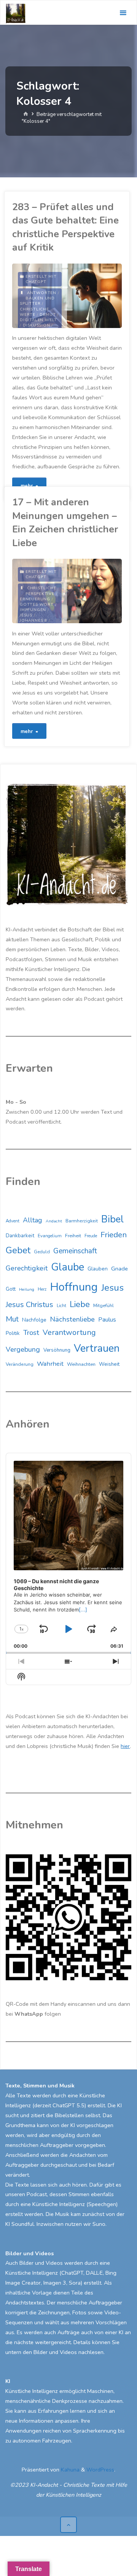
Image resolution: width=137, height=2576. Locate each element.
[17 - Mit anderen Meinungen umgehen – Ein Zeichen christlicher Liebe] (94, 591)
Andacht (54, 1221)
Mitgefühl (104, 1305)
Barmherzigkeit (82, 1221)
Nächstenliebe (72, 1319)
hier (125, 1746)
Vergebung (23, 1349)
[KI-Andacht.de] (16, 13)
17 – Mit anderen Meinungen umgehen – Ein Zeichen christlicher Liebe (65, 522)
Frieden (114, 1235)
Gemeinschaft (75, 1251)
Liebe (80, 1304)
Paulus (107, 1320)
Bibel (112, 1219)
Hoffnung (74, 1287)
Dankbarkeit (20, 1236)
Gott (11, 1289)
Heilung (27, 1289)
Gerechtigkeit (27, 1268)
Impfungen (33, 610)
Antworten (42, 293)
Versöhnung (57, 1350)
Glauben (98, 1269)
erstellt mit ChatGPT (41, 279)
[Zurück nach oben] (68, 2525)
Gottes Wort (37, 605)
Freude (91, 1236)
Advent (13, 1221)
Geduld (42, 1252)
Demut (48, 315)
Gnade (119, 1269)
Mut (12, 1319)
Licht (61, 1306)
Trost (31, 1333)
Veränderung (20, 1364)
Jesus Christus (29, 1305)
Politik (13, 1333)
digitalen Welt (38, 320)
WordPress (100, 2470)
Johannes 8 (33, 621)
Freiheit (73, 1236)
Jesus (26, 615)
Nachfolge (34, 1320)
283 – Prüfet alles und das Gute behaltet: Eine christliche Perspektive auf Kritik (65, 227)
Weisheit (109, 1364)
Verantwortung (69, 1332)
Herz (42, 1289)
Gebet (18, 1250)
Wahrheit (50, 1364)
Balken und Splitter (37, 301)
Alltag (33, 1220)
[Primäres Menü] (123, 13)
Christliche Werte (34, 312)
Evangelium (50, 1236)
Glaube (68, 1267)
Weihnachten (81, 1364)
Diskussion (37, 325)
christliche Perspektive (41, 591)
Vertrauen (97, 1348)
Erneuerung (35, 599)
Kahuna (69, 2470)
